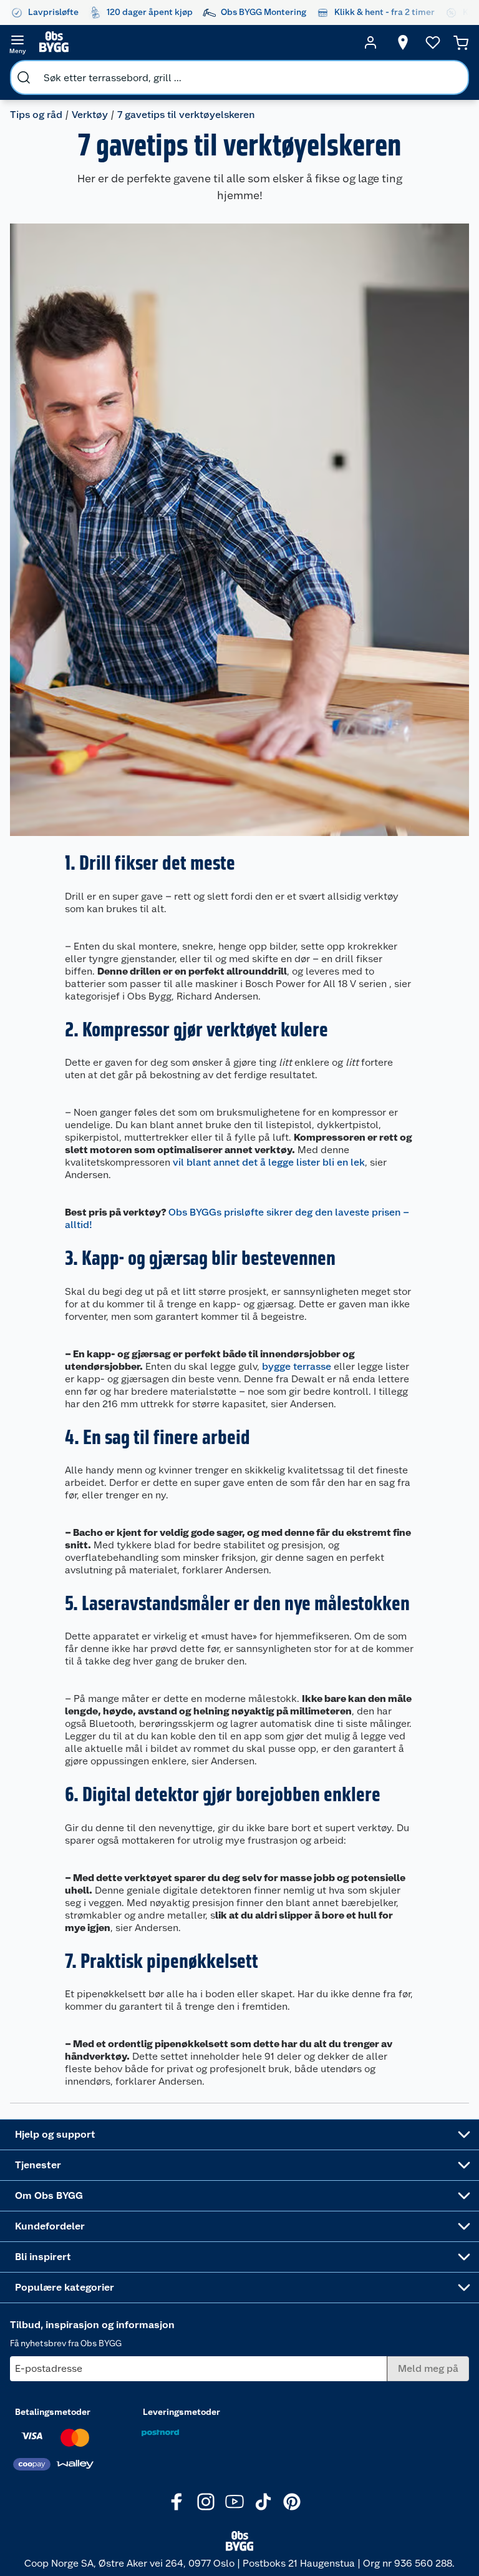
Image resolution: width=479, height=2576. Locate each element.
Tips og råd (36, 115)
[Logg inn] (370, 42)
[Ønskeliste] (433, 42)
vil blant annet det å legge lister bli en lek (269, 1162)
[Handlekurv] (461, 42)
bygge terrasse (297, 1366)
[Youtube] (235, 2502)
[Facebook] (177, 2502)
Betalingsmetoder (53, 2412)
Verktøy (90, 115)
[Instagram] (206, 2502)
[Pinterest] (292, 2502)
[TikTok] (263, 2502)
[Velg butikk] (403, 42)
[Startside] (194, 42)
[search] (24, 77)
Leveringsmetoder (181, 2412)
